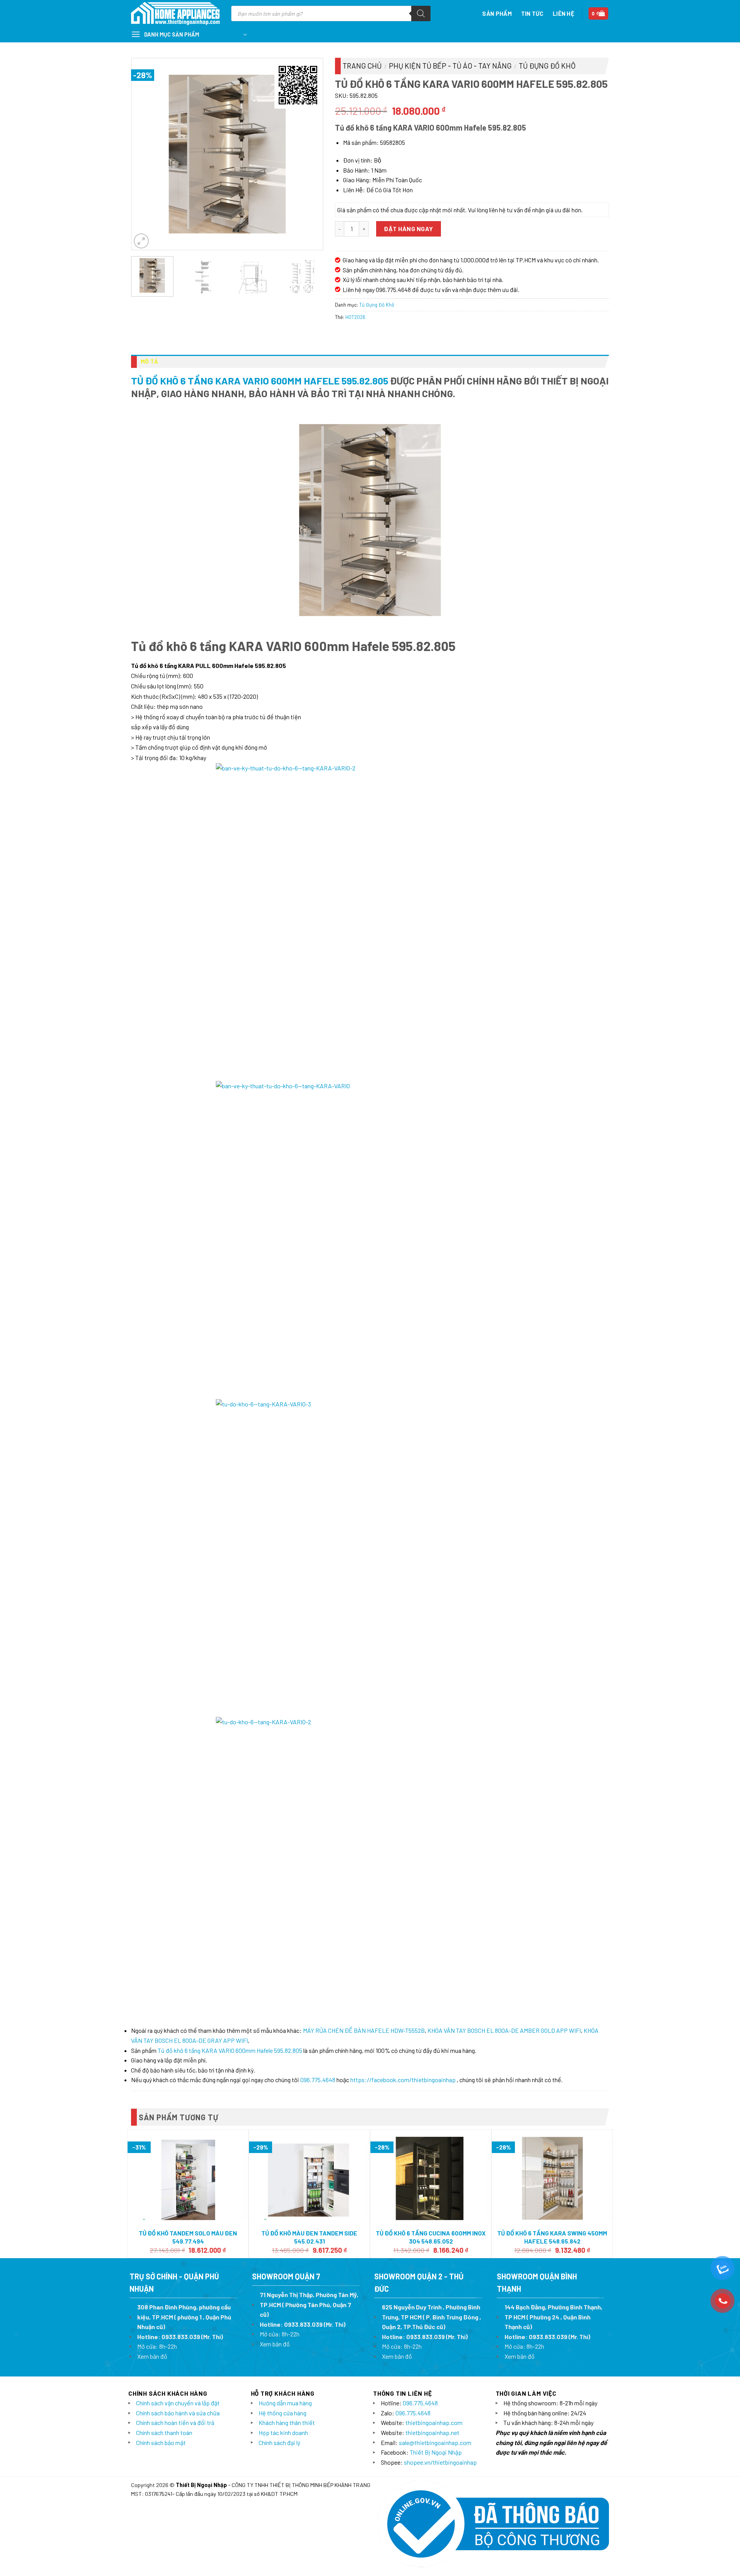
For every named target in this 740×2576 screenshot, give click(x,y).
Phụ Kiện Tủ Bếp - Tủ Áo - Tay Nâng (450, 66)
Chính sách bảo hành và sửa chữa (178, 2413)
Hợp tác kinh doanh (283, 2433)
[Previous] (145, 154)
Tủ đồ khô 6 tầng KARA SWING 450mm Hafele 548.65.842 (552, 2237)
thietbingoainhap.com (434, 2422)
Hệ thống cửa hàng (283, 2413)
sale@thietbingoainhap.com (435, 2443)
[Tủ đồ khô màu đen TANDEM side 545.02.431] (309, 2178)
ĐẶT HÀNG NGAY (408, 229)
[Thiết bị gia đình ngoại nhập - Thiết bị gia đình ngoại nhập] (175, 14)
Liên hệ (563, 13)
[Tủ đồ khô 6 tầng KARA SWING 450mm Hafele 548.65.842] (552, 2178)
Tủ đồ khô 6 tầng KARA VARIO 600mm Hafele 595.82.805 (260, 380)
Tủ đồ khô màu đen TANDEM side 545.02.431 (309, 2237)
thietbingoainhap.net (432, 2433)
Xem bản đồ (152, 2356)
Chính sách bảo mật (161, 2443)
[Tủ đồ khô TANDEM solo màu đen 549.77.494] (188, 2178)
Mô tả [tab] (150, 361)
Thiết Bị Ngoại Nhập (436, 2452)
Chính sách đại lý (279, 2443)
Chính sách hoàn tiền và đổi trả (175, 2422)
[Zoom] (141, 241)
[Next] (309, 154)
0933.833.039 (181, 2337)
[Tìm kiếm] (421, 13)
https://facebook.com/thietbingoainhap (403, 2080)
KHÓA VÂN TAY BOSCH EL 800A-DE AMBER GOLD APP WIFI (504, 2030)
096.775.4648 (318, 2080)
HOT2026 (355, 317)
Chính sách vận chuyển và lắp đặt (178, 2403)
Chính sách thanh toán (164, 2433)
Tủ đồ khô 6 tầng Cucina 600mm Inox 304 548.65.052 (431, 2237)
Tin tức (532, 13)
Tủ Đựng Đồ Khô (547, 66)
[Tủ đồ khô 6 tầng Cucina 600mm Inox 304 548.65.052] (431, 2178)
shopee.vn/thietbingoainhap (440, 2462)
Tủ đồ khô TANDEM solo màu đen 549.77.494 (188, 2237)
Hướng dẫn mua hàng (285, 2403)
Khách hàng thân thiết (287, 2422)
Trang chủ (362, 66)
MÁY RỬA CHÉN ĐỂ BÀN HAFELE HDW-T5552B (364, 2030)
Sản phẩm (497, 13)
